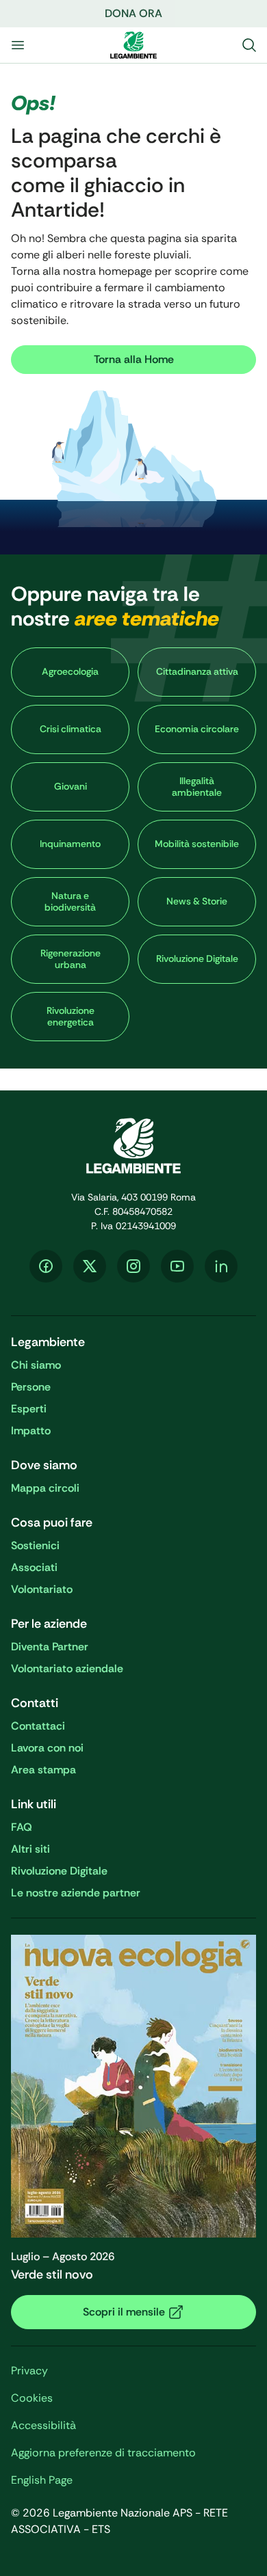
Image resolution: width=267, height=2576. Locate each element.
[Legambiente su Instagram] (133, 1266)
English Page (42, 2480)
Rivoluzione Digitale (197, 958)
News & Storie (197, 901)
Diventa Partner (50, 1647)
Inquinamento (70, 844)
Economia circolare (197, 729)
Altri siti (30, 1849)
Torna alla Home (134, 359)
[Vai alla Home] (133, 45)
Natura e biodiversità (70, 902)
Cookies (32, 2398)
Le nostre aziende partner (76, 1893)
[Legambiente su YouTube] (177, 1266)
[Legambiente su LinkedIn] (221, 1266)
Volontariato (42, 1589)
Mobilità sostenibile (197, 844)
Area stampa (43, 1770)
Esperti (29, 1409)
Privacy (29, 2371)
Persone (31, 1387)
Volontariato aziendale (67, 1668)
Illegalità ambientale (197, 787)
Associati (34, 1567)
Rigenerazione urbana (71, 959)
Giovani (71, 786)
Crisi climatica (71, 729)
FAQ (22, 1827)
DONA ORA (133, 13)
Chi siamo (36, 1365)
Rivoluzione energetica (71, 1017)
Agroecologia (70, 671)
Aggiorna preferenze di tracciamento (103, 2453)
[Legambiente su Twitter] (90, 1266)
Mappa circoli (45, 1488)
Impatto (31, 1431)
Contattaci (38, 1726)
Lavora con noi (47, 1748)
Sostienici (35, 1545)
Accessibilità (43, 2425)
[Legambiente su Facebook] (46, 1266)
